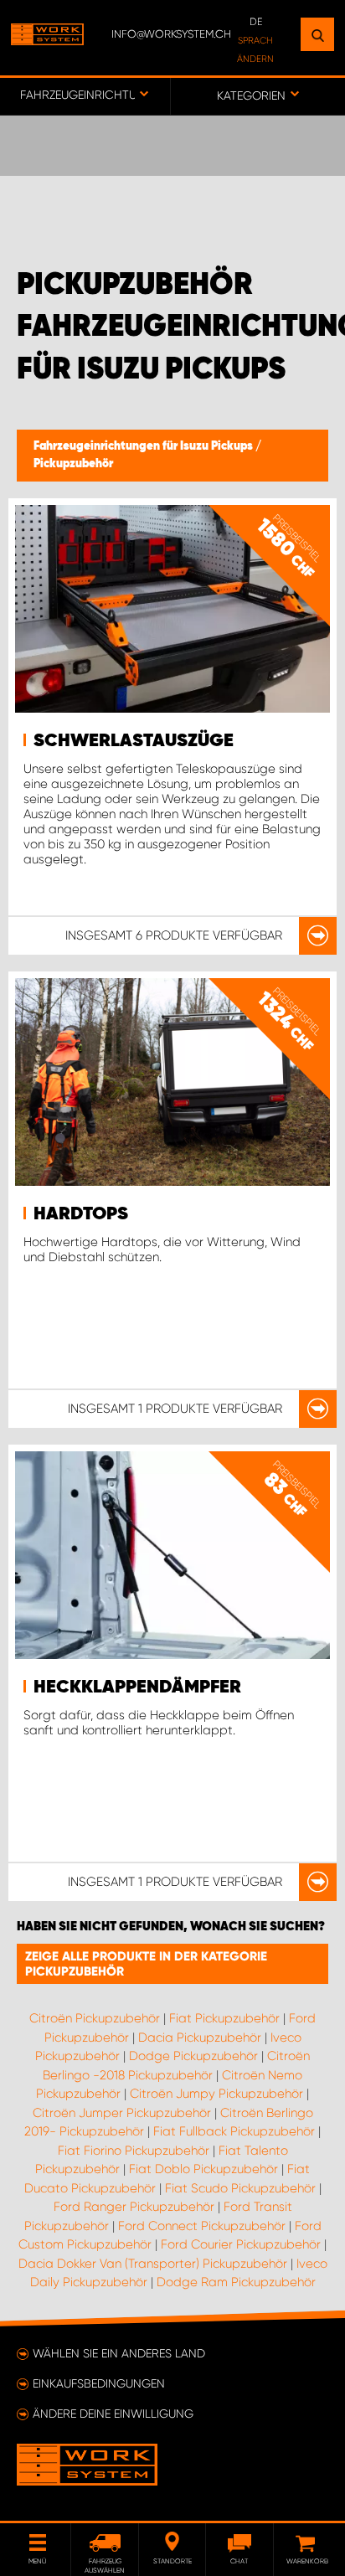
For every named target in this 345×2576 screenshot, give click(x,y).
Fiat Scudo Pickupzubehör (240, 2188)
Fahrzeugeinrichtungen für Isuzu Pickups (144, 446)
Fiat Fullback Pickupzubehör (234, 2131)
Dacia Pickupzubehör (200, 2038)
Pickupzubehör (73, 464)
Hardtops (81, 1214)
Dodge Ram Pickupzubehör (236, 2282)
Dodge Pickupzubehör (193, 2056)
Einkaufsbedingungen (99, 2383)
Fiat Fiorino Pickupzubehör (134, 2151)
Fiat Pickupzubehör (224, 2018)
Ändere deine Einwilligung (113, 2414)
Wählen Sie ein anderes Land (119, 2353)
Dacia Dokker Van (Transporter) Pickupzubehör (153, 2264)
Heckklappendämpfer (137, 1687)
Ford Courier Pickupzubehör (241, 2244)
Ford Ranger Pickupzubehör (134, 2207)
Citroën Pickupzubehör (95, 2018)
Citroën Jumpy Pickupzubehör (216, 2094)
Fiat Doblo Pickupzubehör (203, 2169)
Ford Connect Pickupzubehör (202, 2226)
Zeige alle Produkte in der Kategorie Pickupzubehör (146, 1964)
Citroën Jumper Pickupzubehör (122, 2113)
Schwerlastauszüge (134, 741)
